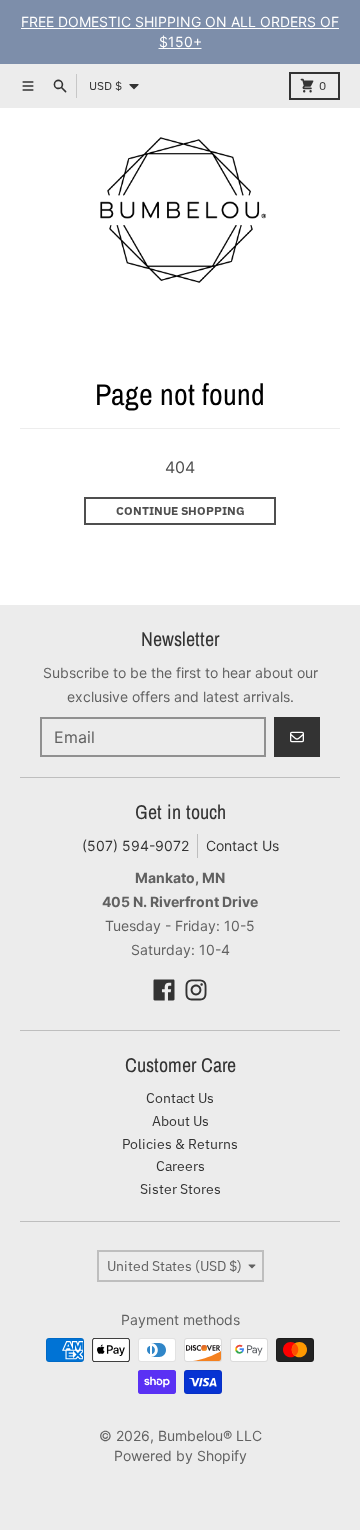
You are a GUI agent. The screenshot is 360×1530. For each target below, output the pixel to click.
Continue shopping (180, 510)
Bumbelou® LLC (210, 1435)
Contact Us (242, 845)
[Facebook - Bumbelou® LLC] (164, 990)
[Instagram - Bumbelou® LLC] (196, 990)
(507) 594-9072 (135, 845)
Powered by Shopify (180, 1455)
